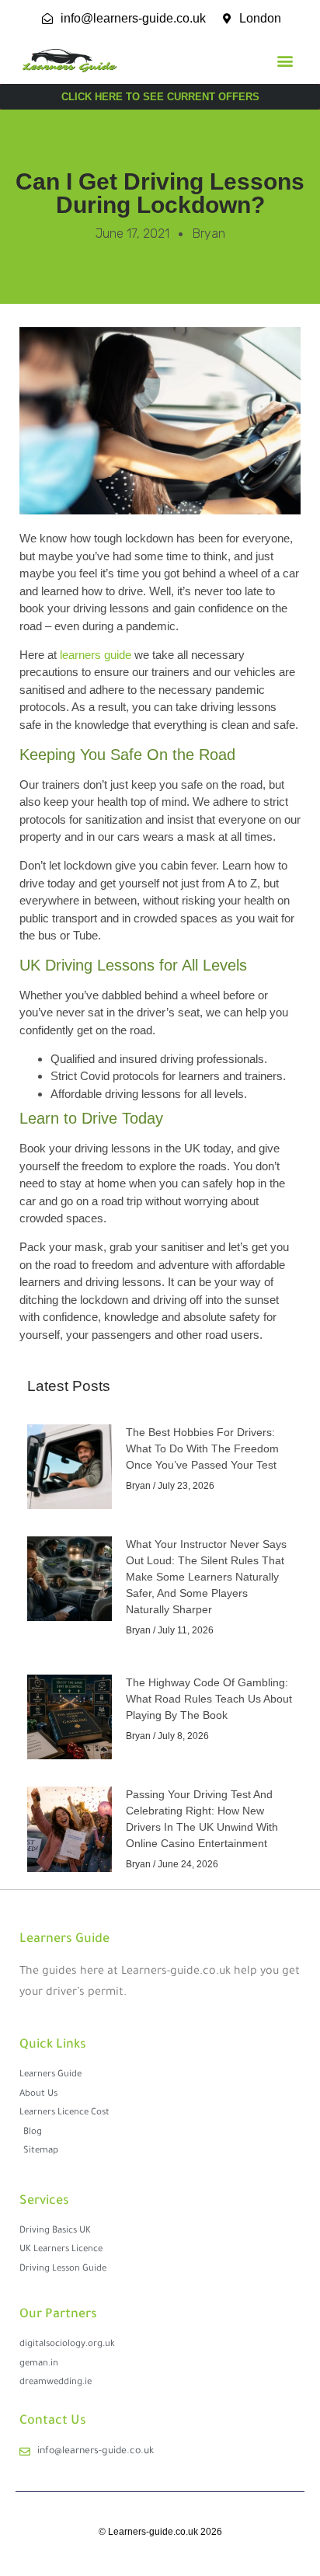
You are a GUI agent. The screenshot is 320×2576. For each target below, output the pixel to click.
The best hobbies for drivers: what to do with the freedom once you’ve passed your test (202, 1448)
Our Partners (58, 2315)
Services (44, 2201)
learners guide (96, 655)
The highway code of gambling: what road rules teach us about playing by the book (209, 1699)
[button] (285, 61)
